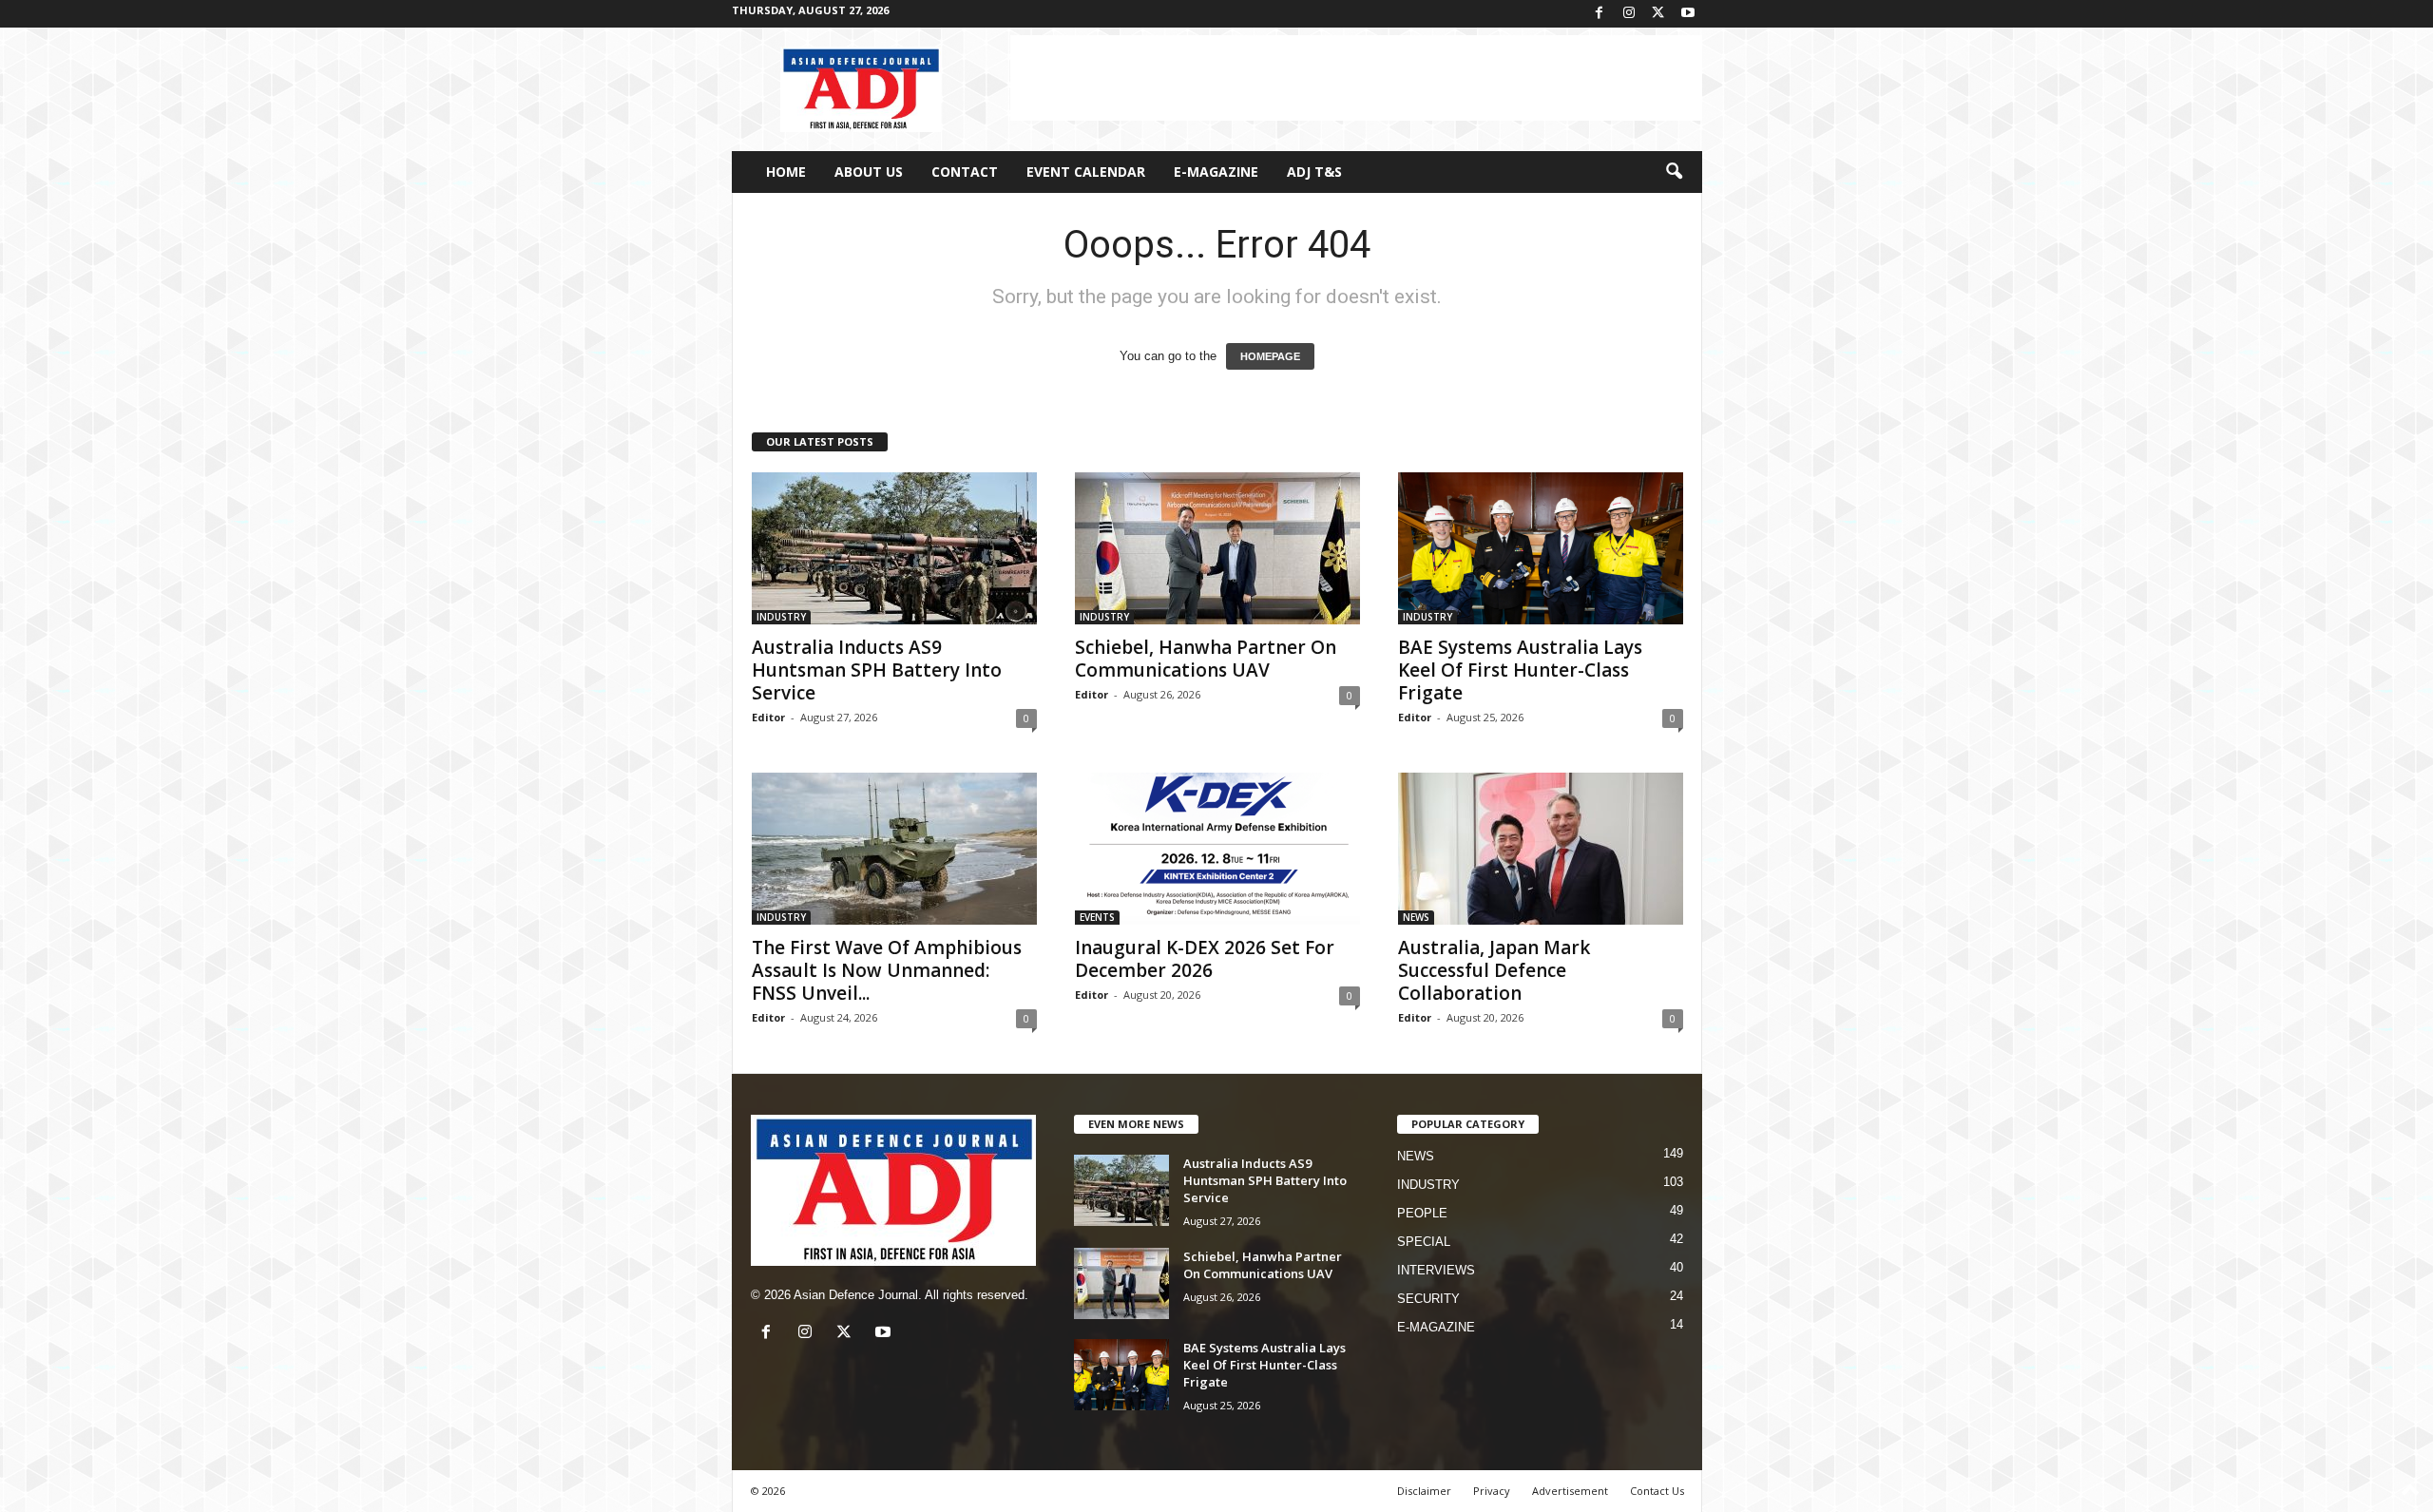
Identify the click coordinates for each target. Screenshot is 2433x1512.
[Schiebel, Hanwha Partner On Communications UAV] (1217, 548)
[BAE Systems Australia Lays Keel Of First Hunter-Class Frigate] (1541, 548)
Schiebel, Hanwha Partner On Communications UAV (1206, 659)
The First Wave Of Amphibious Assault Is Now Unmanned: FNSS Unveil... (887, 970)
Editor (768, 717)
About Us (869, 172)
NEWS (1416, 917)
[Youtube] (1688, 14)
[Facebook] (1600, 14)
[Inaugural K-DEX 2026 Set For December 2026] (1217, 849)
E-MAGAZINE (1216, 172)
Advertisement (1570, 1491)
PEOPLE (1422, 1213)
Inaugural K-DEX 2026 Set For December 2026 (1205, 959)
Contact (965, 172)
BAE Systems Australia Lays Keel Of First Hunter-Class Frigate (1520, 670)
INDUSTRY (781, 617)
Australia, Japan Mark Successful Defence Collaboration (1494, 970)
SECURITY (1428, 1299)
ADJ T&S (1314, 172)
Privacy (1492, 1491)
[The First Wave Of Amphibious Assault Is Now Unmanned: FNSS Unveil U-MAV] (894, 849)
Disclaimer (1424, 1491)
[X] (1658, 14)
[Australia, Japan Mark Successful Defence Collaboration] (1541, 849)
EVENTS (1097, 917)
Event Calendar (1086, 172)
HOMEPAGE (1270, 356)
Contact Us (1657, 1491)
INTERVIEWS (1436, 1270)
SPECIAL (1424, 1242)
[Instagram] (1629, 14)
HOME (786, 172)
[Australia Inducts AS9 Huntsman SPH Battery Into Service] (894, 548)
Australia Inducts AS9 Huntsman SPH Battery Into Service (877, 670)
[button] (1674, 172)
